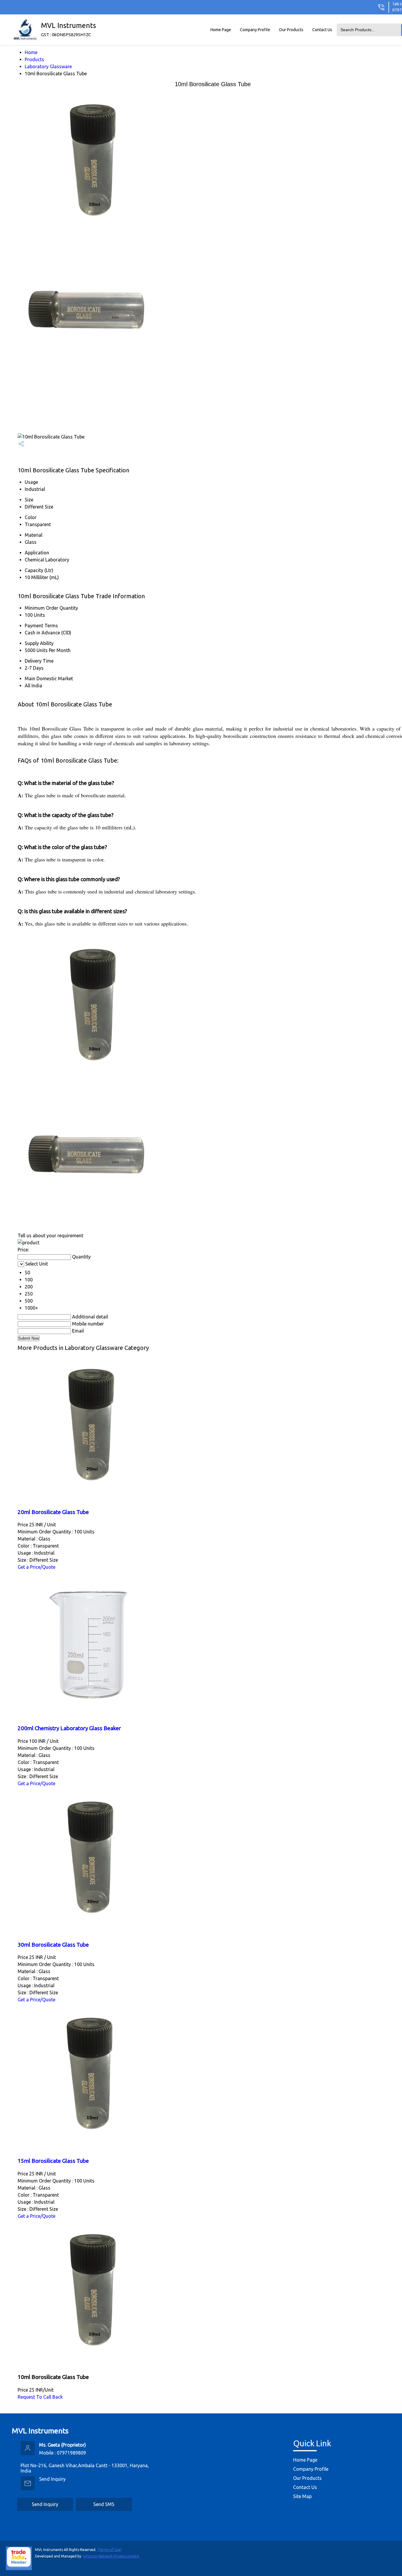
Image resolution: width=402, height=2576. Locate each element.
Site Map (302, 2496)
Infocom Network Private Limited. (111, 2556)
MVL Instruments (68, 29)
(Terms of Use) (109, 2550)
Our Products (291, 30)
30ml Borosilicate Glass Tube (53, 1945)
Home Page (221, 30)
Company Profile (255, 30)
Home (31, 52)
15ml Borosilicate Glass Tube (53, 2161)
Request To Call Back (40, 2397)
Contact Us (322, 30)
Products (34, 59)
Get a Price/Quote (36, 1567)
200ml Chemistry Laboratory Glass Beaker (69, 1728)
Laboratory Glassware (48, 66)
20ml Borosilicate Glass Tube (53, 1512)
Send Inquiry (52, 2479)
